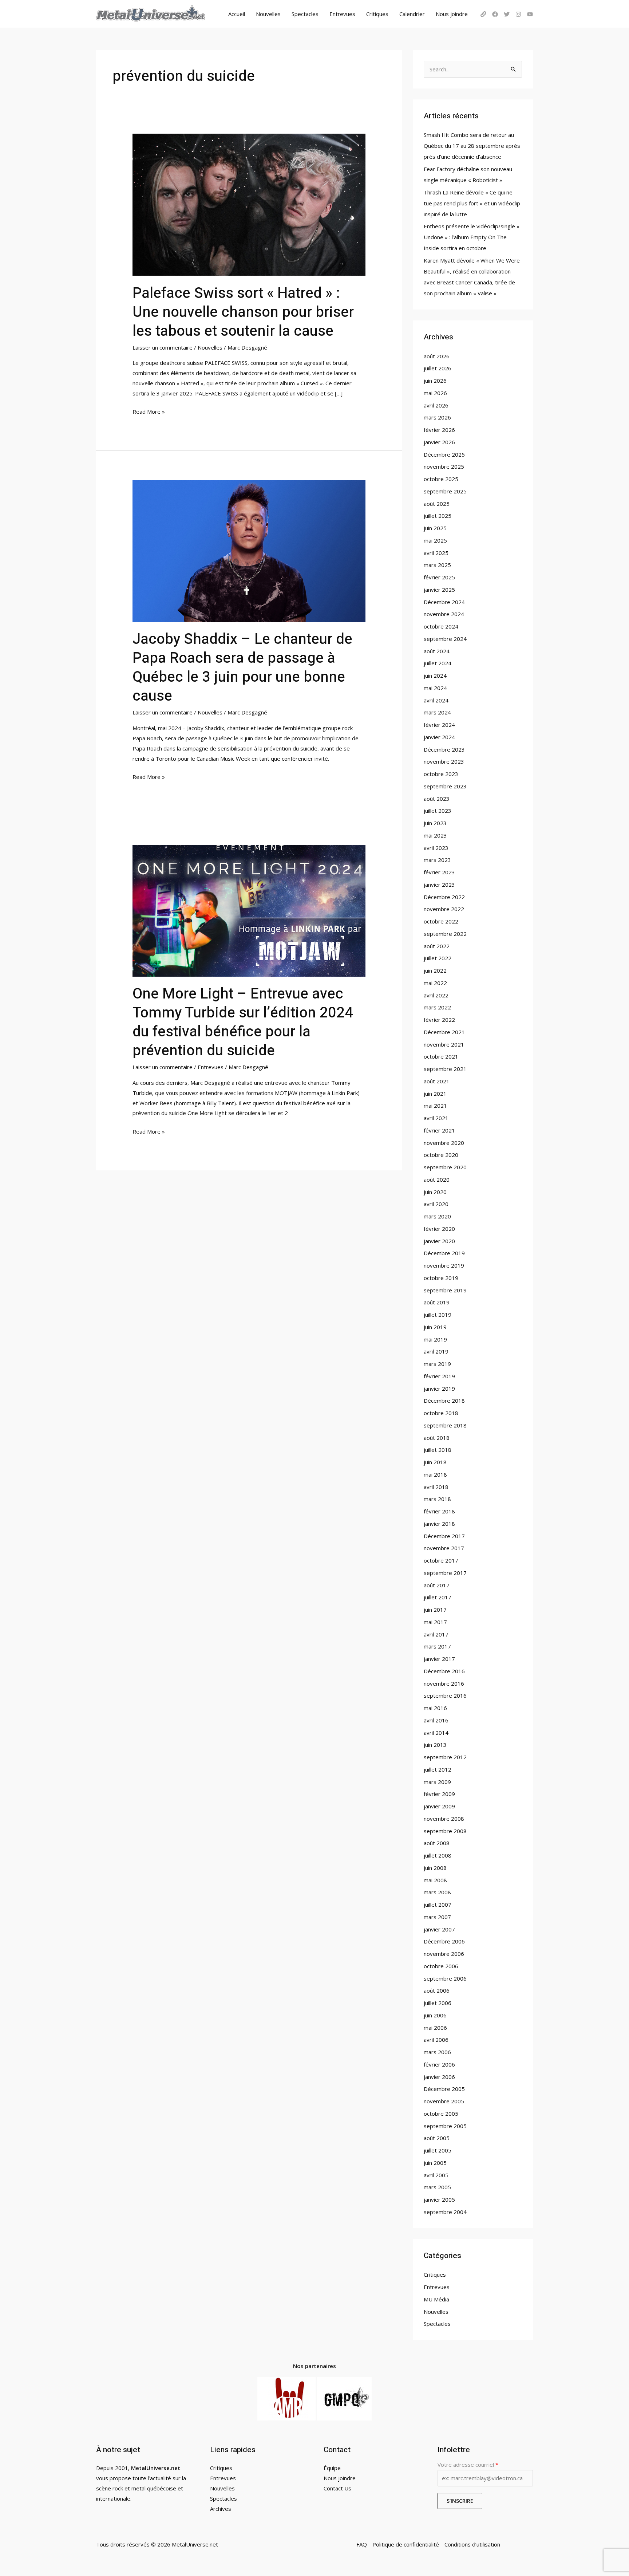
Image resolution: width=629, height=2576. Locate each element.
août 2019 (437, 1302)
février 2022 (439, 1020)
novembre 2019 (444, 1265)
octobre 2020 (441, 1155)
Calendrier (412, 14)
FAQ (362, 2544)
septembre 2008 (445, 1831)
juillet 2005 (438, 2150)
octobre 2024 (441, 626)
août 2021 (437, 1081)
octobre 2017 (441, 1560)
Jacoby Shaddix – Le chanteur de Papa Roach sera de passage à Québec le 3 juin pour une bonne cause (242, 668)
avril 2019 (436, 1351)
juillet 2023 (438, 811)
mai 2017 (435, 1622)
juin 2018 (435, 1462)
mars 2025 (437, 565)
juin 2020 (435, 1192)
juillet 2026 (438, 368)
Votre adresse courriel (468, 2465)
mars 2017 (437, 1646)
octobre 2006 (441, 1966)
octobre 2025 (441, 479)
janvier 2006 (439, 2077)
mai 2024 (435, 688)
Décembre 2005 (444, 2089)
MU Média (436, 2299)
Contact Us (337, 2488)
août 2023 (437, 799)
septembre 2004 (445, 2212)
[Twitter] (507, 14)
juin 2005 (435, 2163)
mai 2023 (435, 835)
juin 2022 (435, 970)
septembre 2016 (445, 1695)
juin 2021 (435, 1094)
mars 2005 (437, 2187)
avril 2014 (436, 1733)
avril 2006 (436, 2040)
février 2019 (439, 1376)
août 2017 (437, 1585)
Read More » (149, 411)
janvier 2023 (439, 885)
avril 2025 (436, 553)
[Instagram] (518, 14)
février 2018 (439, 1511)
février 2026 (439, 430)
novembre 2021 (444, 1044)
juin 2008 (435, 1868)
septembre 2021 (445, 1069)
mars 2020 (437, 1216)
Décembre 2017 (444, 1536)
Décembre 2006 (444, 1941)
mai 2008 (435, 1880)
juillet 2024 (438, 663)
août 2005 (437, 2138)
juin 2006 (435, 2015)
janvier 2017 (439, 1659)
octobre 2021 (441, 1056)
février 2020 (439, 1229)
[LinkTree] (483, 14)
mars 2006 (437, 2052)
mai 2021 (435, 1106)
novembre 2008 (444, 1819)
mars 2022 (437, 1007)
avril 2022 (436, 995)
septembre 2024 (445, 639)
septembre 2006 (445, 1978)
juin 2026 (435, 381)
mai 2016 (435, 1708)
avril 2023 (436, 848)
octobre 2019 (441, 1278)
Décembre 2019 (444, 1253)
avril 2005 (436, 2175)
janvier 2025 (439, 590)
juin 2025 (435, 528)
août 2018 (437, 1438)
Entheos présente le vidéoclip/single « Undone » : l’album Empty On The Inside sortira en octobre (472, 237)
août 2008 (437, 1843)
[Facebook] (495, 14)
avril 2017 (436, 1634)
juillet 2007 (438, 1905)
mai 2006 (435, 2028)
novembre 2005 (444, 2101)
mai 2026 (435, 393)
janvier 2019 (439, 1389)
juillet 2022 (438, 958)
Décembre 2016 (444, 1671)
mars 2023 (437, 860)
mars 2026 (437, 417)
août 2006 (437, 1990)
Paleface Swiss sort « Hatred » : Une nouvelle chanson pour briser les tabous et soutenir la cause (243, 312)
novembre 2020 (444, 1143)
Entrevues (342, 14)
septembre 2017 (445, 1573)
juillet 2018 (438, 1450)
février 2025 (439, 577)
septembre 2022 (445, 934)
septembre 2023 (445, 786)
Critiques (377, 14)
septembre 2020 (445, 1167)
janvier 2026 (439, 442)
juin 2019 (435, 1327)
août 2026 (437, 356)
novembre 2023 (444, 761)
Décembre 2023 (444, 749)
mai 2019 (435, 1339)
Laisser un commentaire (163, 347)
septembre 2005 (445, 2126)
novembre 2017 (444, 1548)
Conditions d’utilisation (472, 2544)
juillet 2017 (438, 1597)
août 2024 (437, 651)
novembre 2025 (444, 466)
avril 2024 (436, 700)
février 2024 (439, 725)
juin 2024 (435, 675)
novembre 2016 (444, 1683)
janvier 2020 (439, 1241)
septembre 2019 (445, 1290)
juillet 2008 (438, 1855)
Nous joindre (452, 14)
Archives (221, 2509)
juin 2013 (435, 1745)
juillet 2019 (438, 1315)
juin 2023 (435, 823)
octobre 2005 (441, 2114)
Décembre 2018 (444, 1401)
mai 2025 (435, 540)
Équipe (332, 2468)
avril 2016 (436, 1720)
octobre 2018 (441, 1413)
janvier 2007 (439, 1929)
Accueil (237, 14)
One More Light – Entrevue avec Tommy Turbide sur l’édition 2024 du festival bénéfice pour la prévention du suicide (243, 1022)
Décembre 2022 (444, 897)
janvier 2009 (439, 1806)
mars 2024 (437, 712)
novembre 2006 (444, 1954)
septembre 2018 (445, 1425)
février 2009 (439, 1794)
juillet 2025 (438, 516)
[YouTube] (530, 14)
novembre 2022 (444, 909)
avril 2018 (436, 1487)
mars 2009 (437, 1782)
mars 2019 (437, 1364)
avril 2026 (436, 405)
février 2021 (439, 1130)
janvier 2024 (439, 737)
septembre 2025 (445, 491)
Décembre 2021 (444, 1032)
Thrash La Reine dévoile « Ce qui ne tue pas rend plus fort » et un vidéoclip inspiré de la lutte (472, 203)
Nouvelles (268, 14)
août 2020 (437, 1179)
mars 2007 (437, 1917)
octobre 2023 (441, 774)
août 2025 (437, 504)
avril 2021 (436, 1118)
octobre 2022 (441, 921)
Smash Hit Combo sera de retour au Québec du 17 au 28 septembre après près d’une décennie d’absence (472, 146)
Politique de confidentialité (406, 2544)
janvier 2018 (439, 1524)
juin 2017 (435, 1610)
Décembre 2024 (444, 602)
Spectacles (305, 14)
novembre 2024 (444, 614)
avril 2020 (436, 1204)
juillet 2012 (438, 1769)
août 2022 (437, 946)
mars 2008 (437, 1892)
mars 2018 (437, 1499)
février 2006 (439, 2064)
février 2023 (439, 872)
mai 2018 (435, 1474)
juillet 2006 (438, 2003)
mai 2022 (435, 983)
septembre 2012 (445, 1757)
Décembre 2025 (444, 454)
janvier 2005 (439, 2199)
